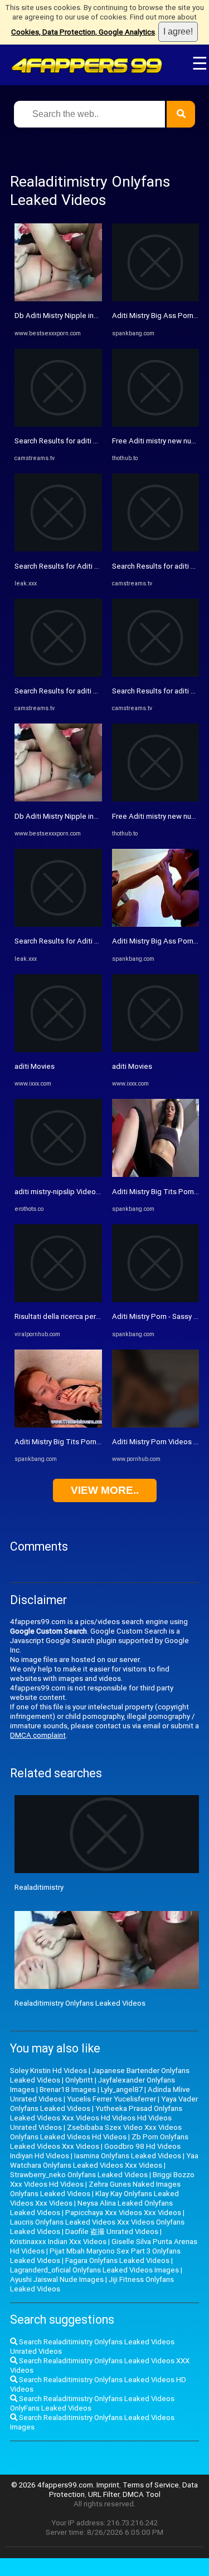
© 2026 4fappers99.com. (54, 2485)
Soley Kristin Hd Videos (48, 2071)
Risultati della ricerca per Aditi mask (74, 1316)
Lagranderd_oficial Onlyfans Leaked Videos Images (94, 2270)
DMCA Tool (142, 2494)
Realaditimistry (39, 1887)
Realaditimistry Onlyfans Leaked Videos (80, 2003)
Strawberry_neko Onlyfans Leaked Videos (79, 2175)
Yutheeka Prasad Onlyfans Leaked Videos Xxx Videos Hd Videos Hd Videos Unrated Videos (96, 2118)
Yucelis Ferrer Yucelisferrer (111, 2099)
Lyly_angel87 (122, 2089)
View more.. (105, 1490)
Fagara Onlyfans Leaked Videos (117, 2260)
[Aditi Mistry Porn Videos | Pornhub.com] (156, 1425)
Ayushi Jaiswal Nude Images (57, 2279)
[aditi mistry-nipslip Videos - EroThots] (58, 1174)
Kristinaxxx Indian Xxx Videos (58, 2242)
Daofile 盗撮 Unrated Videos (112, 2232)
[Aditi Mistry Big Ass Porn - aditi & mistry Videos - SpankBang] (156, 299)
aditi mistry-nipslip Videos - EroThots (75, 1192)
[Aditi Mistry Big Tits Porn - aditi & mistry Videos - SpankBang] (58, 1425)
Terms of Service (151, 2485)
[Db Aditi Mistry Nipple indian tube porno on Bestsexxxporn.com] (58, 299)
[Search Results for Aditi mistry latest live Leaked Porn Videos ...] (58, 549)
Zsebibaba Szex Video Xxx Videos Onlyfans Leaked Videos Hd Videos (96, 2132)
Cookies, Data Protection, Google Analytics (83, 32)
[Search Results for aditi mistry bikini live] (58, 424)
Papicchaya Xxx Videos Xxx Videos (123, 2213)
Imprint (108, 2485)
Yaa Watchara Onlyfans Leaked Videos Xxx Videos (104, 2160)
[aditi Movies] (58, 1050)
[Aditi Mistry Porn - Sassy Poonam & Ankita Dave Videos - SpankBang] (156, 1300)
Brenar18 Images (68, 2089)
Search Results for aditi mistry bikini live (80, 441)
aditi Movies (35, 1066)
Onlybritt (79, 2080)
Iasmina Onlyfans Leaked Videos (128, 2156)
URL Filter (104, 2494)
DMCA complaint (38, 1735)
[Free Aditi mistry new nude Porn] (156, 424)
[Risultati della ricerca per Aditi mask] (58, 1300)
